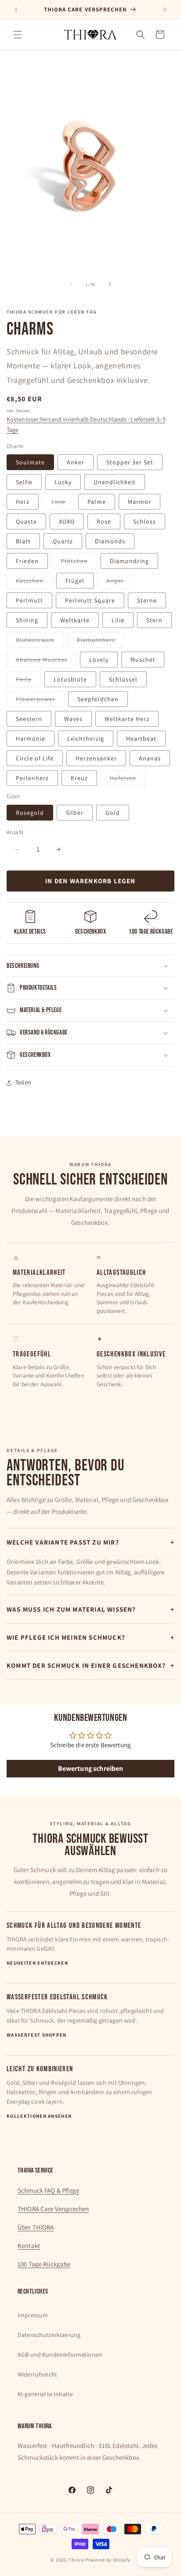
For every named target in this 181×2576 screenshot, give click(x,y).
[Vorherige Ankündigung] (16, 10)
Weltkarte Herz (127, 719)
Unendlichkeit (115, 482)
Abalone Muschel (46, 661)
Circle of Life (35, 758)
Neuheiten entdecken (37, 1963)
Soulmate (30, 462)
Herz (23, 502)
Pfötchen (79, 563)
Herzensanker (96, 758)
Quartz (63, 541)
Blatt (23, 541)
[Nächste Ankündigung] (165, 10)
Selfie (24, 482)
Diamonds (110, 541)
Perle (28, 681)
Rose (104, 521)
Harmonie (31, 739)
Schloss (145, 521)
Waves (73, 719)
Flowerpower (40, 701)
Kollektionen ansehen (39, 2116)
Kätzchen (34, 582)
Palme (97, 502)
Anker (76, 462)
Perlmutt (29, 600)
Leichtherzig (86, 739)
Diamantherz (100, 642)
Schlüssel (123, 679)
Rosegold (30, 813)
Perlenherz (32, 778)
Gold (113, 813)
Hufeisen (128, 780)
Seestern (29, 719)
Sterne (147, 600)
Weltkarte (75, 620)
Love (63, 503)
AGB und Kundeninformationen (60, 2355)
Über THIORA (36, 2227)
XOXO (67, 521)
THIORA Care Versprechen (53, 2209)
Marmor (139, 502)
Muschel (143, 660)
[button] (18, 35)
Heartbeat (141, 739)
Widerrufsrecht (37, 2374)
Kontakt (29, 2246)
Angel (119, 582)
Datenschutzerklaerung (49, 2335)
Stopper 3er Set (130, 462)
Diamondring (129, 561)
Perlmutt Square (90, 600)
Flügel (75, 581)
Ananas (150, 758)
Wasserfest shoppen (37, 2035)
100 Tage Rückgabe (44, 2264)
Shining (27, 620)
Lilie (118, 620)
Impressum (33, 2315)
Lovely (99, 660)
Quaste (26, 521)
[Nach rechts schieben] (110, 284)
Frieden (27, 561)
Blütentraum (40, 642)
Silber (75, 813)
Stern (154, 620)
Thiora (76, 2560)
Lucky (63, 482)
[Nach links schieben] (71, 284)
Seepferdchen (98, 699)
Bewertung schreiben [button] (91, 1768)
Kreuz (79, 778)
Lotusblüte (70, 679)
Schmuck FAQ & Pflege (48, 2190)
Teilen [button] (23, 1082)
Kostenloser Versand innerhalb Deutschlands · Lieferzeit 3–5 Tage (86, 425)
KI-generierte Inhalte (45, 2394)
